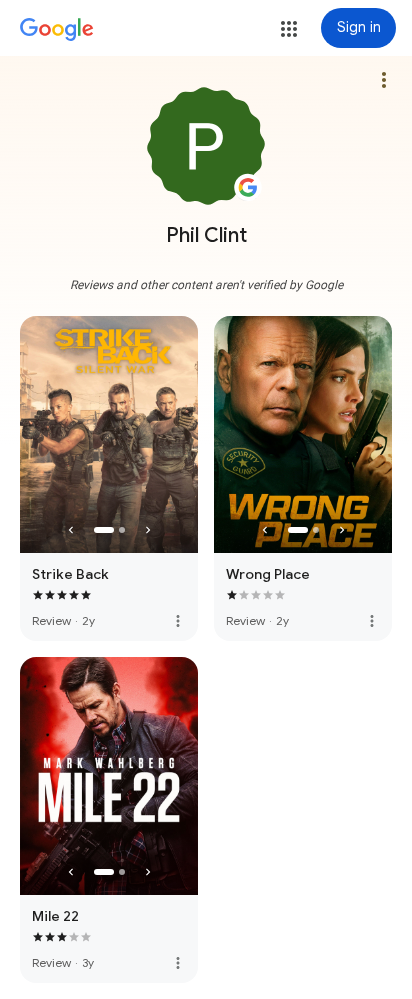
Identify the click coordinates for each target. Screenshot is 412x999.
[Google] (57, 30)
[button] (289, 29)
